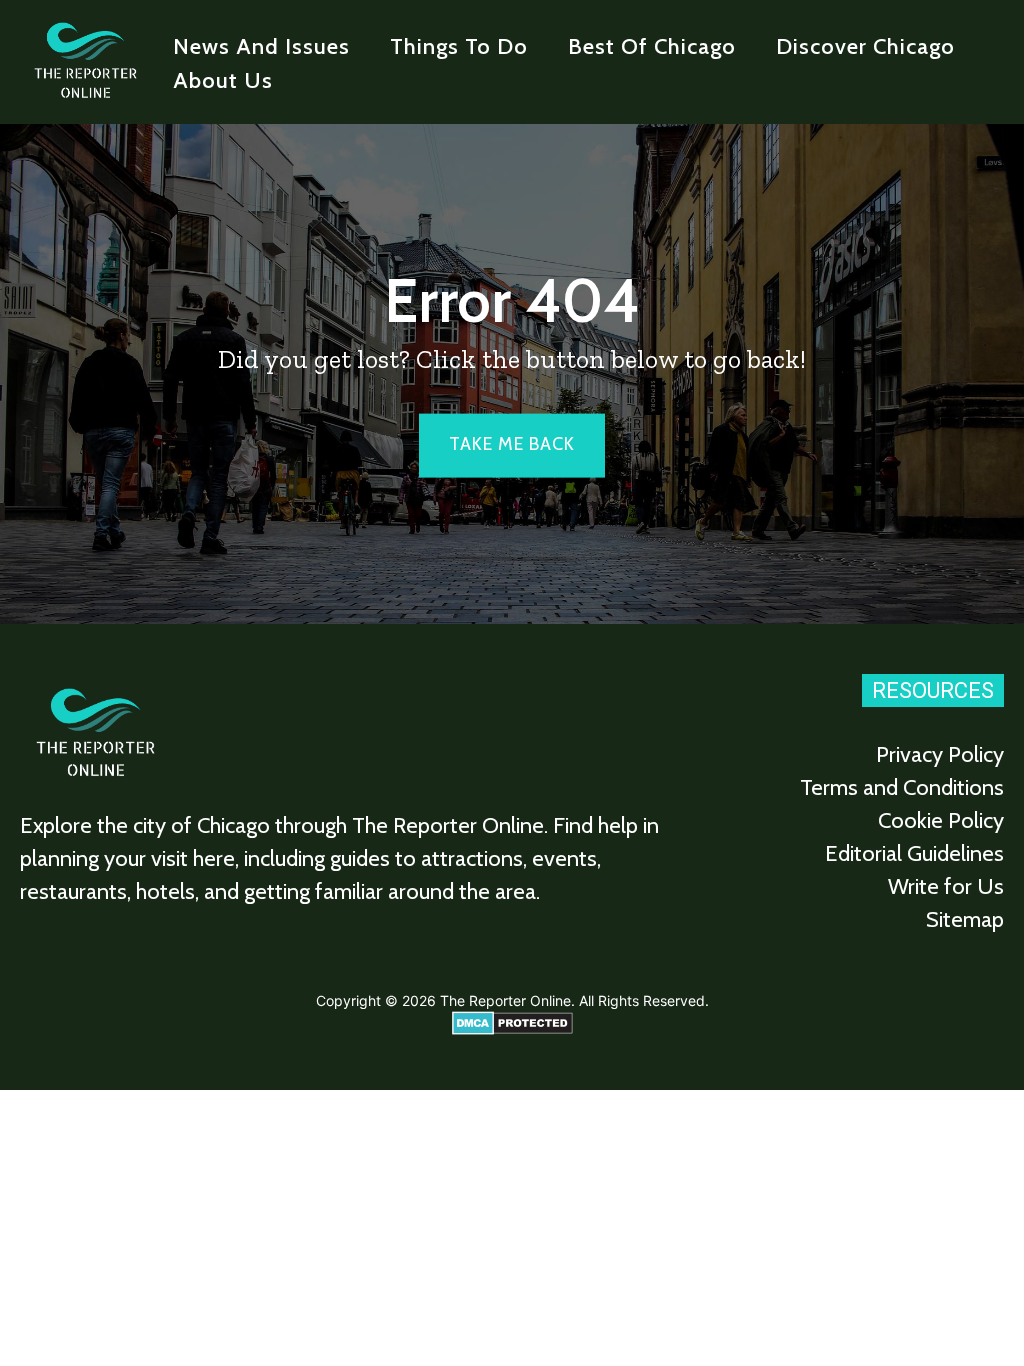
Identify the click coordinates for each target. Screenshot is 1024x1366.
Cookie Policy (941, 820)
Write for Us (946, 886)
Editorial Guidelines (914, 853)
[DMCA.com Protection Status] (512, 1029)
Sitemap (965, 919)
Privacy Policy (940, 754)
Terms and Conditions (902, 787)
